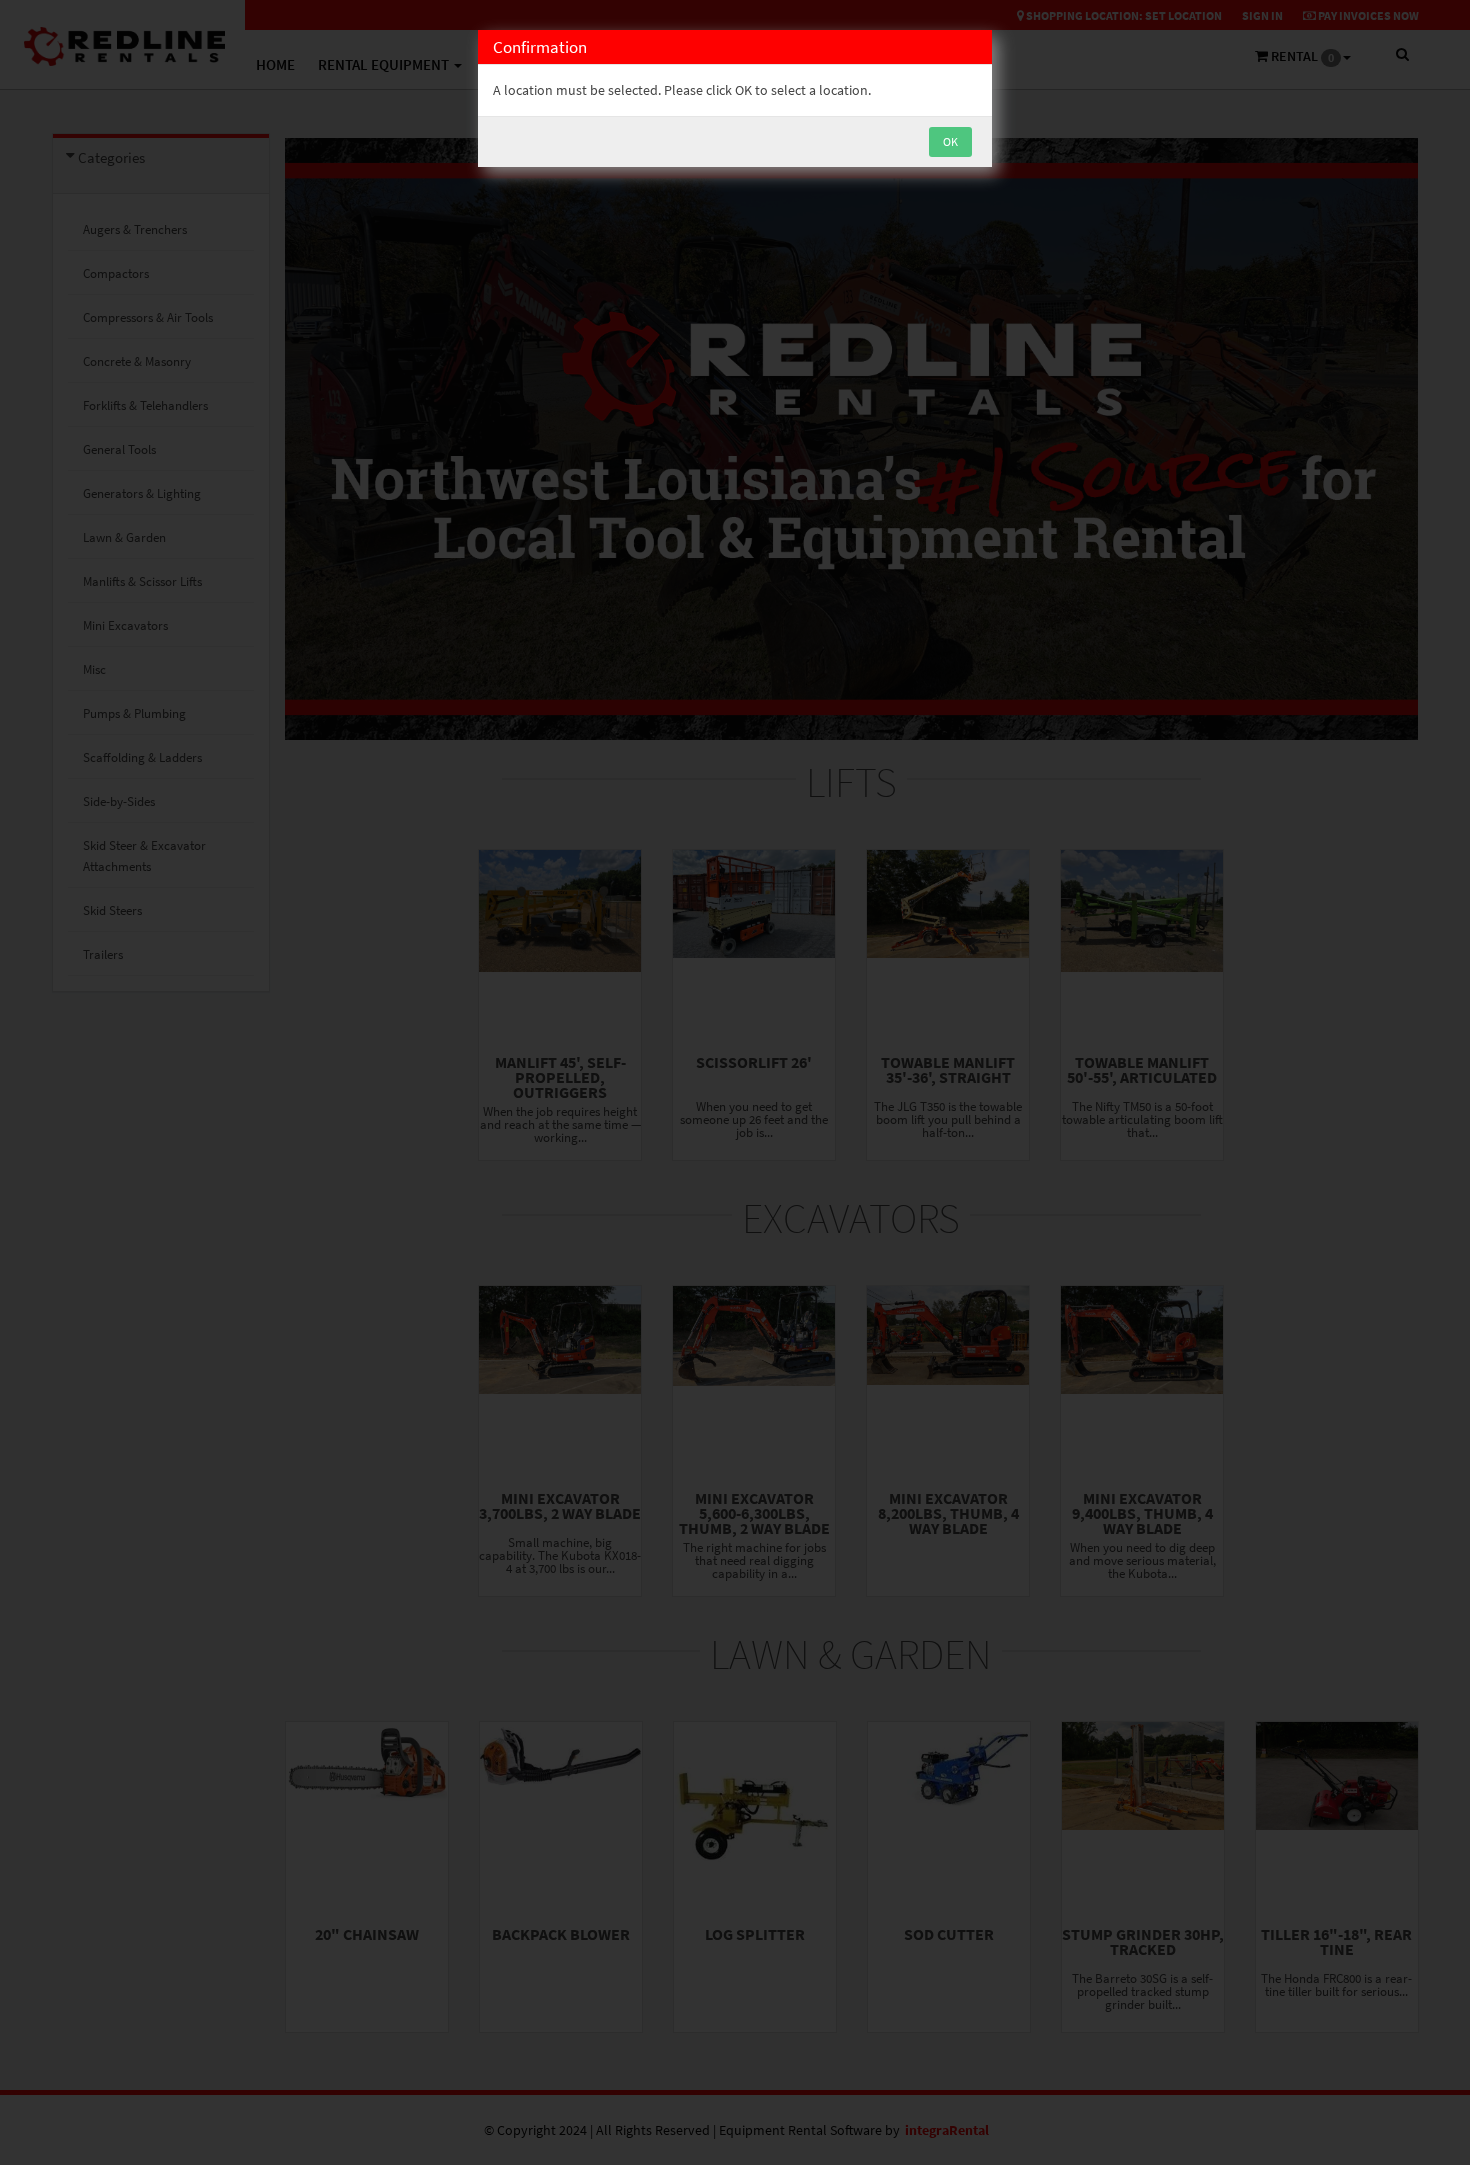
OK (950, 141)
